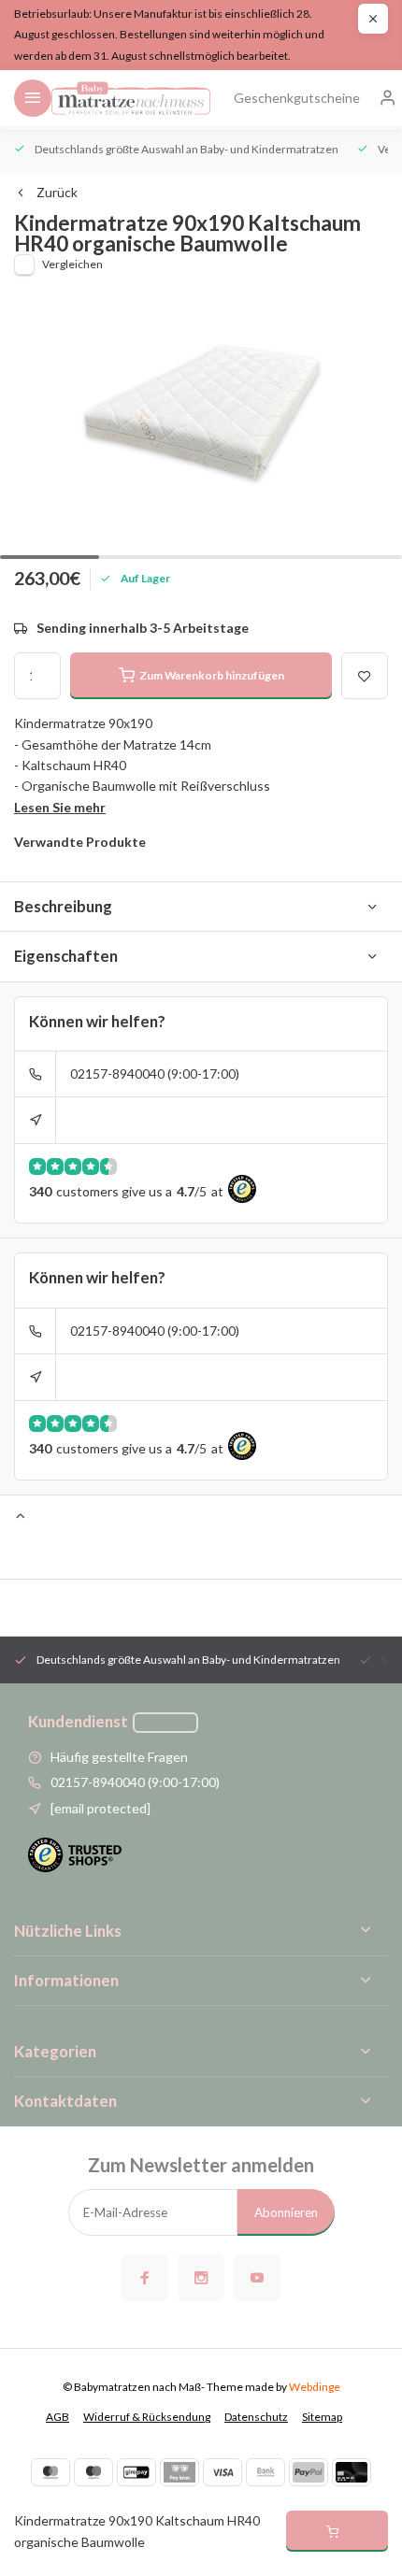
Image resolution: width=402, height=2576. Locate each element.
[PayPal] (309, 2472)
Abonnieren (286, 2212)
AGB (57, 2417)
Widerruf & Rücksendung (147, 2417)
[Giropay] (136, 2472)
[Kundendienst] (165, 1723)
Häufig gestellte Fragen (119, 1757)
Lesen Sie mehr (60, 807)
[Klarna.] (179, 2472)
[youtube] (257, 2278)
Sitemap (322, 2417)
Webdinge (315, 2387)
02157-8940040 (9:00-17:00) (155, 1073)
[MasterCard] (50, 2472)
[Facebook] (145, 2278)
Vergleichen (72, 264)
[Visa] (223, 2472)
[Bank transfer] (266, 2472)
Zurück (57, 192)
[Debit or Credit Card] (352, 2472)
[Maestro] (93, 2472)
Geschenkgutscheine (297, 98)
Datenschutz (256, 2417)
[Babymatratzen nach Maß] (131, 98)
